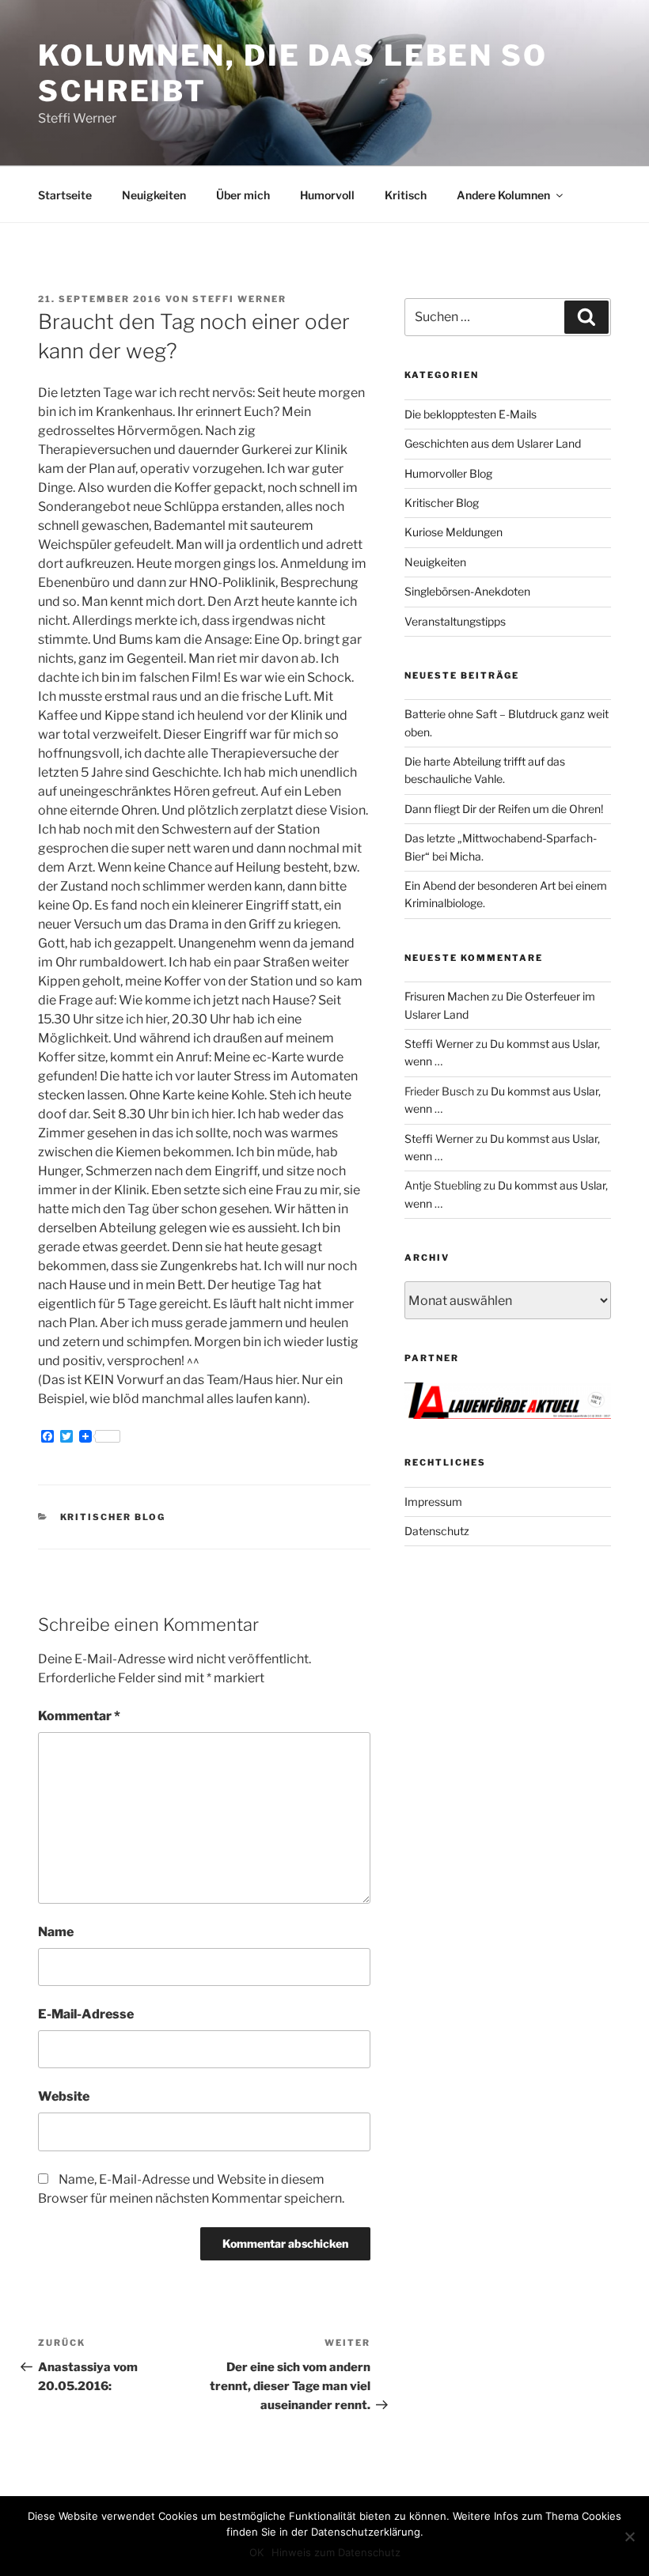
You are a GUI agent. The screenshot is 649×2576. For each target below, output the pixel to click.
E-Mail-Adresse (86, 2014)
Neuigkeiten (154, 195)
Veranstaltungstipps (455, 621)
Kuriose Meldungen (454, 532)
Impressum (433, 1502)
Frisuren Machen (447, 996)
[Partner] (508, 1415)
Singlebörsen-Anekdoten (467, 591)
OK (256, 2552)
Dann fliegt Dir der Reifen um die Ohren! (504, 809)
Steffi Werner (239, 299)
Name (56, 1932)
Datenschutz (437, 1531)
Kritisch (406, 195)
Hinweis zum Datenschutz (336, 2552)
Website (64, 2096)
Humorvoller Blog (448, 473)
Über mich (243, 195)
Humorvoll (327, 195)
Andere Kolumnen (503, 195)
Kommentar (79, 1716)
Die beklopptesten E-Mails (471, 414)
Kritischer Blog (113, 1517)
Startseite (65, 195)
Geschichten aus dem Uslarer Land (493, 443)
